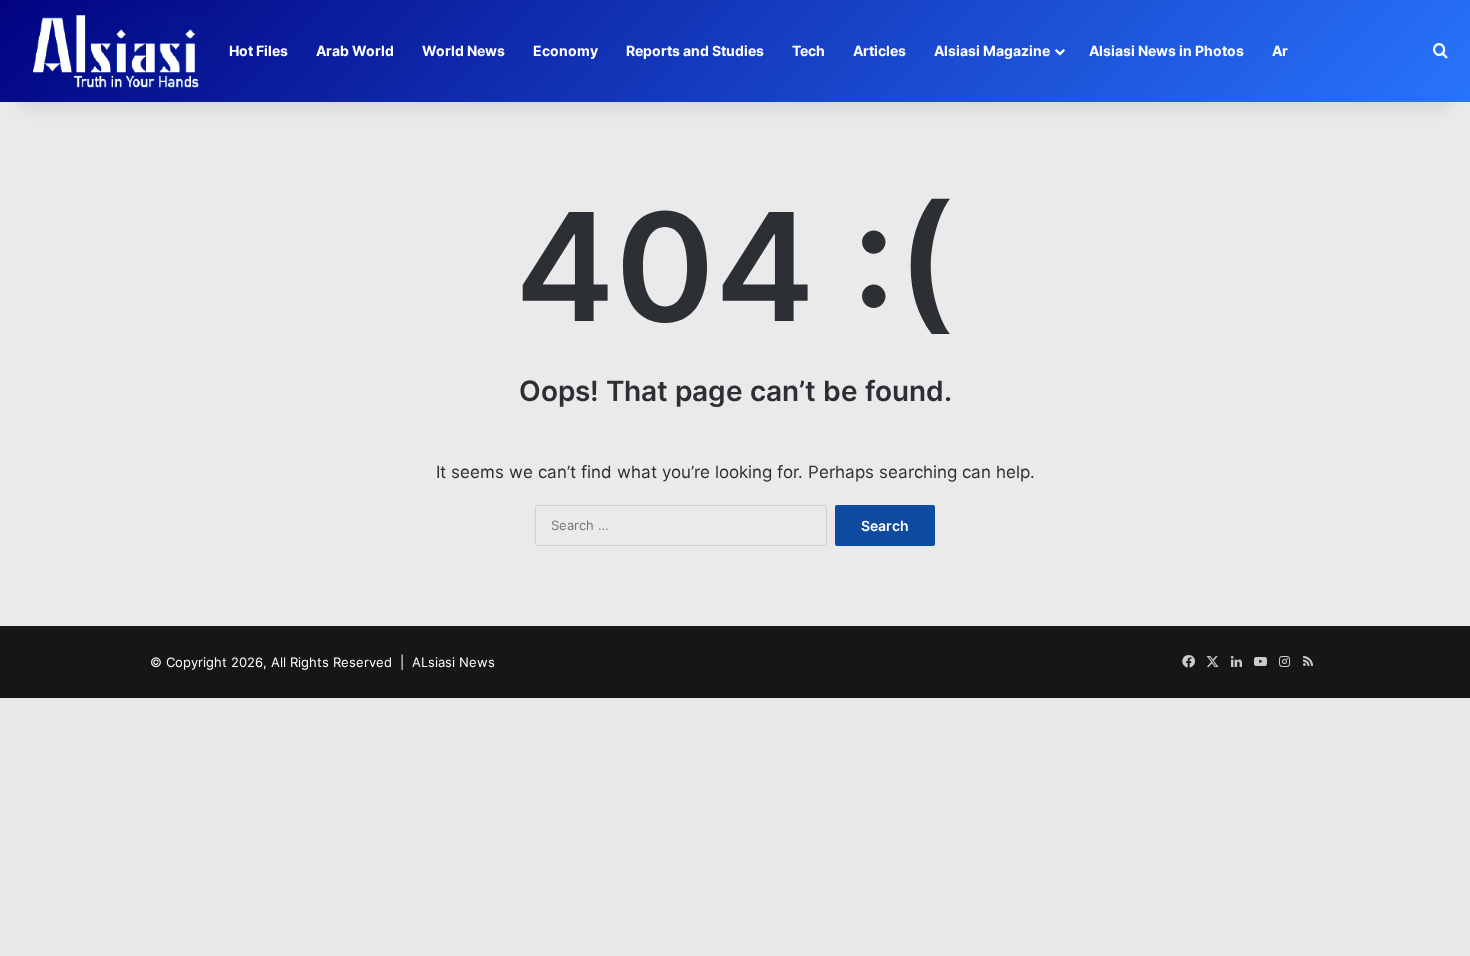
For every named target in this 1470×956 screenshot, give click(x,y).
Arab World (355, 50)
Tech (808, 50)
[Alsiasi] (115, 51)
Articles (879, 50)
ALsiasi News (453, 662)
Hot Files (258, 50)
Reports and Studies (695, 50)
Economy (565, 50)
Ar (1280, 50)
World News (463, 50)
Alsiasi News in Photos (1166, 50)
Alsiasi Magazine (992, 50)
